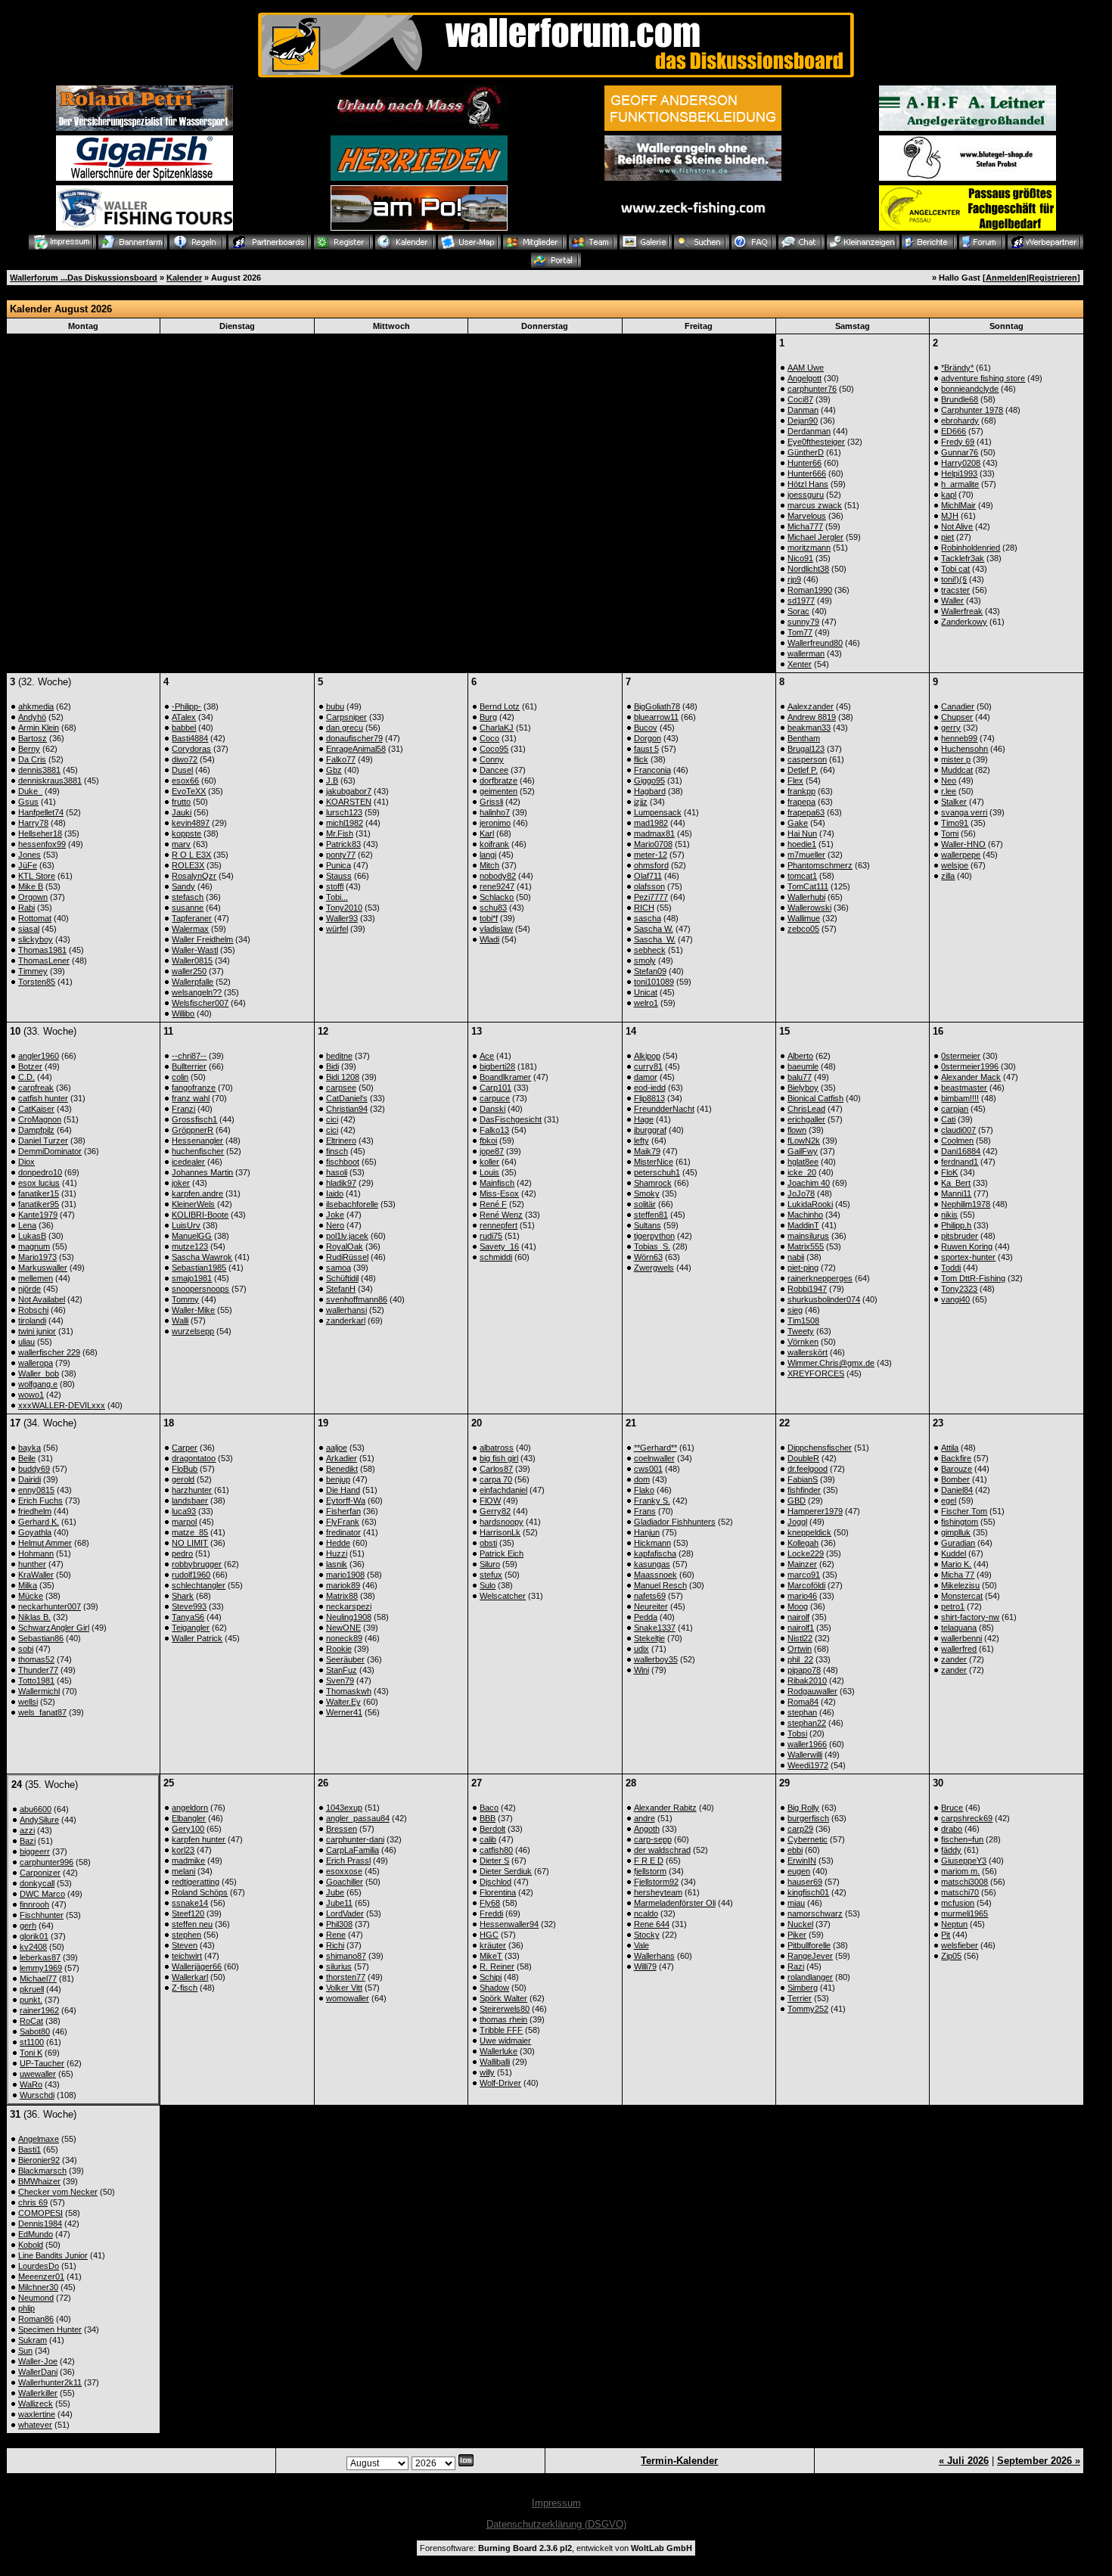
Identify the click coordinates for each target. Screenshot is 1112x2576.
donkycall (37, 1883)
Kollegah (803, 1543)
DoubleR (803, 1458)
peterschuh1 (657, 1172)
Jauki (182, 812)
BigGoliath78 (657, 706)
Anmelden (1006, 278)
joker (181, 1183)
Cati (948, 1119)
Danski (492, 1109)
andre (645, 1818)
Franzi (183, 1109)
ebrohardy (960, 421)
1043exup (344, 1808)
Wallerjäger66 (197, 1966)
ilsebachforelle (352, 1204)
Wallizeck (36, 2404)
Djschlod (495, 1882)
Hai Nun (802, 833)
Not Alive (957, 526)
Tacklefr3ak (963, 558)
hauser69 (805, 1882)
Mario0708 (653, 844)
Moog (798, 1606)
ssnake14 (190, 1903)
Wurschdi (37, 2095)
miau (796, 1903)
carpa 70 (496, 1479)
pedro (182, 1553)
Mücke (31, 1596)
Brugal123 (806, 749)
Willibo (183, 1013)
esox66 (185, 781)
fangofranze (194, 1088)
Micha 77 (958, 1575)
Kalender (184, 278)
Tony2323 (959, 1289)
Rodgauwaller (812, 1691)
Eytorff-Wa (346, 1501)
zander (954, 1659)
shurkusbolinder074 (824, 1299)
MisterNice (654, 1162)
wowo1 (31, 1395)
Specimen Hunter (50, 2329)
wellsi (28, 1702)
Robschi (33, 1310)
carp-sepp (653, 1839)
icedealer (188, 1162)
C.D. (26, 1077)
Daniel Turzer (43, 1141)
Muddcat (957, 770)
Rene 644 (652, 1924)
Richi (335, 1945)
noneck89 (344, 1638)
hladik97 (341, 1183)
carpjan (955, 1109)
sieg (795, 1310)
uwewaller (38, 2074)
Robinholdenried (971, 548)
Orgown (33, 897)
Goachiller (345, 1882)
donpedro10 (40, 1172)
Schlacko (497, 897)
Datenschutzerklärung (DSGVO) (556, 2524)
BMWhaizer (39, 2181)
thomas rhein (503, 2019)
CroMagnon (40, 1119)
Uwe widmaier (505, 2041)
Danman (803, 410)
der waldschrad (662, 1850)
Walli (180, 1321)
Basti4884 (190, 738)
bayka (30, 1448)
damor (646, 1077)
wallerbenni (961, 1638)
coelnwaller (654, 1458)
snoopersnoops (200, 1289)
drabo (952, 1829)
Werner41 (344, 1712)
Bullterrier (189, 1066)
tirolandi (32, 1321)
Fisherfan (343, 1511)
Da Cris (32, 759)
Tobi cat (955, 569)
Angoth (647, 1829)
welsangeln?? (197, 992)
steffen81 (651, 1215)
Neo (949, 781)
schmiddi (496, 1257)
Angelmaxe (39, 2139)
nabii (796, 1257)
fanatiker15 (39, 1193)
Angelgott (804, 378)
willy (487, 2072)
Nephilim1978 (966, 1204)
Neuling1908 (349, 1617)
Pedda (646, 1617)
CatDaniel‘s (347, 1098)
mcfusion (958, 1903)
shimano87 (346, 1956)
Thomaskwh (349, 1691)
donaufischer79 (354, 738)
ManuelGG (192, 1236)
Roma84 (803, 1702)
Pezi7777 (651, 897)
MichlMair (958, 505)
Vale (641, 1945)
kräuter (493, 1945)
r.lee (949, 791)
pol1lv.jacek (347, 1236)
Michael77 (38, 1979)
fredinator (343, 1532)
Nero (335, 1225)
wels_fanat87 (42, 1712)
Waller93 (342, 918)
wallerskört (808, 1352)
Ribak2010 (807, 1681)
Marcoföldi (806, 1585)
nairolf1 (801, 1628)
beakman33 (809, 728)
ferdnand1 (960, 1162)
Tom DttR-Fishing (973, 1278)
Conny (492, 759)
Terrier (800, 1998)
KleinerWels (193, 1204)
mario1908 (345, 1575)
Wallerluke (499, 2051)
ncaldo (646, 1913)
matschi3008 (964, 1882)
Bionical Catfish (815, 1098)
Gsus (28, 802)
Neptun (954, 1924)
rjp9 (794, 579)
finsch (337, 1151)
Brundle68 (960, 399)
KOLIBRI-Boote (200, 1215)
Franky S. (652, 1501)
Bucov (646, 728)
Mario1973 (37, 1257)
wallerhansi (346, 1310)
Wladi (489, 939)
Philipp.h (956, 1225)
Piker (797, 1935)
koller (489, 1162)
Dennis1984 (40, 2224)
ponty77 (341, 855)
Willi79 (645, 1966)
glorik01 (34, 1936)
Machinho (805, 1215)
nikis (949, 1215)
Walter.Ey (343, 1702)
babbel (184, 728)
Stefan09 (650, 971)
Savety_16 (499, 1246)
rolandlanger (810, 1977)
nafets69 (650, 1596)
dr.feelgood (808, 1469)
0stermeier (961, 1056)
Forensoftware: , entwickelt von (556, 2548)
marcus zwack (815, 505)
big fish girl (499, 1458)
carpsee (341, 1088)
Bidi (332, 1066)
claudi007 (958, 1130)
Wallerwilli (805, 1755)
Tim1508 (803, 1321)
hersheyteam (658, 1892)
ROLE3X (188, 865)
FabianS (803, 1479)
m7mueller (806, 855)
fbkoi (488, 1141)
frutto (181, 802)
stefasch (188, 897)
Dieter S (494, 1861)
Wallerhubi (806, 897)
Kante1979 (38, 1215)
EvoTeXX (189, 791)
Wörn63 (648, 1257)
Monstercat (962, 1596)
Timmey (33, 971)
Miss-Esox (499, 1193)
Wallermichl (39, 1691)
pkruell (32, 1989)
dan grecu (345, 728)
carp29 (800, 1829)
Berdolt (492, 1829)
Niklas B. (34, 1617)
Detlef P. (803, 770)
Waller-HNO (963, 844)
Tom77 (800, 632)
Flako (644, 1490)
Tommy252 (808, 2009)
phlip (26, 2308)
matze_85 (190, 1532)
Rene (336, 1935)
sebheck (650, 950)
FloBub (185, 1469)
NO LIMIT (190, 1543)
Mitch (489, 865)
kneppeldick (809, 1532)
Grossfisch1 (194, 1119)
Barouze (957, 1469)
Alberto (800, 1056)
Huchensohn (964, 749)
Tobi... (337, 897)
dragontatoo (194, 1458)
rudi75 (491, 1236)
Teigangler (191, 1628)
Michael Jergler (815, 537)
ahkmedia (36, 706)
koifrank (494, 844)
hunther (32, 1564)
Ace (487, 1056)
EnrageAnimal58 (356, 749)
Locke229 (806, 1553)
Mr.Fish (340, 833)
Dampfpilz (36, 1130)
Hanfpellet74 (41, 812)
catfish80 (496, 1850)
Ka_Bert (956, 1183)
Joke (335, 1215)
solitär (645, 1204)
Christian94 (347, 1109)
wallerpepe (961, 855)
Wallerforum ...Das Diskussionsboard (84, 278)
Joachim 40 (809, 1183)
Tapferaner (192, 918)
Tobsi (797, 1733)
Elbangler (189, 1818)
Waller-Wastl (195, 950)
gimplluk (956, 1532)
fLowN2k (804, 1141)
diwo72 (185, 759)
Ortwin (800, 1649)
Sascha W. (654, 929)
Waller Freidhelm (202, 939)
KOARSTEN (349, 802)
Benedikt (342, 1469)
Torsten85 (37, 982)
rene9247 (497, 886)
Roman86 (36, 2319)
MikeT (491, 1956)
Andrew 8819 (812, 717)
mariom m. (960, 1871)
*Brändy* (957, 368)
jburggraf (650, 1130)
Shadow (494, 1988)
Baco (489, 1808)
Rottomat (35, 918)
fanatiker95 (39, 1204)
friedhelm (35, 1511)
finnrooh (34, 1904)
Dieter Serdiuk (506, 1871)
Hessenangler (197, 1141)
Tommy (185, 1299)
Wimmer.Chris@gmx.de (831, 1363)
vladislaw (496, 929)
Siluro (490, 1564)
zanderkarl (346, 1321)
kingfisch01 (808, 1892)
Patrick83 (343, 844)
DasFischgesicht (511, 1119)
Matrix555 (806, 1246)
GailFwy (803, 1151)
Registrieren (1053, 278)
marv (181, 844)
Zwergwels (654, 1268)
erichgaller (806, 1119)
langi (488, 855)
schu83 (493, 908)
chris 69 (33, 2202)
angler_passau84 (358, 1818)
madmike (188, 1861)
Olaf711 (648, 876)
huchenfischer (198, 1151)
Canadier (958, 706)
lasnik (337, 1564)
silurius (339, 1966)
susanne (188, 908)
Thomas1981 (42, 950)
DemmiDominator (50, 1151)
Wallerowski (809, 908)
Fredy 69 (958, 442)
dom (642, 1479)
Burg (488, 717)
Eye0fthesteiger (816, 442)
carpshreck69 (967, 1818)
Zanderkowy (964, 622)
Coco (489, 738)
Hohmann (36, 1553)
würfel (337, 929)
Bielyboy (803, 1088)
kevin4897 (191, 823)
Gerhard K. (39, 1522)
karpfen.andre (197, 1193)
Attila (950, 1448)
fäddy (951, 1850)
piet (947, 537)
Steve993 (189, 1606)
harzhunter (192, 1490)
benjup (338, 1479)
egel (949, 1501)
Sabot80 (35, 2031)
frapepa (801, 802)
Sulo (488, 1585)
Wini (641, 1670)
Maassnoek (655, 1575)
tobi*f (489, 918)
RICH (644, 908)
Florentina (498, 1892)
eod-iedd (650, 1088)
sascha (648, 918)
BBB (488, 1818)
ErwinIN (802, 1861)
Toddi (951, 1268)
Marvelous (807, 516)
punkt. (31, 2000)
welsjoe (955, 865)
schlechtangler (199, 1585)
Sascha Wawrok (202, 1257)
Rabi (26, 908)
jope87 (492, 1151)
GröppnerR (193, 1130)
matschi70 (960, 1892)
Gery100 (188, 1829)
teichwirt (187, 1956)
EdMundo (36, 2234)
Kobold (31, 2245)
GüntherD (806, 452)
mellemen (36, 1278)
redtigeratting (196, 1882)
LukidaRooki (810, 1204)
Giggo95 (649, 781)
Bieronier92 (39, 2160)
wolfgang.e (38, 1384)
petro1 (953, 1606)
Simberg (803, 1988)
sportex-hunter (968, 1257)
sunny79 (803, 622)
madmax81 (654, 833)
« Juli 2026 (964, 2461)
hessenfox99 (42, 844)
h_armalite (960, 484)
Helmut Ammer (45, 1543)
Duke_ (30, 791)
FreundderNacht (664, 1109)
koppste (186, 833)
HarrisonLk (500, 1532)
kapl (949, 495)
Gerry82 (495, 1511)
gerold (183, 1479)
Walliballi (495, 2062)
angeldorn (190, 1808)
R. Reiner (497, 1966)
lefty (641, 1141)
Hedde (338, 1543)
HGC (489, 1935)
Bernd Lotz (500, 706)
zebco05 (803, 929)
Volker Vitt (344, 1988)
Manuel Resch (660, 1585)
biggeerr (35, 1851)
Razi (796, 1966)
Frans (645, 1511)
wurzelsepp (193, 1331)
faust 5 (646, 749)
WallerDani (38, 2372)
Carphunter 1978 (972, 410)
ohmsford (651, 865)
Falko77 (341, 759)
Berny (29, 749)
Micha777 (805, 526)
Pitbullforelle (809, 1945)
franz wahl (191, 1098)
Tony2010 (344, 908)
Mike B (31, 886)
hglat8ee (803, 1162)
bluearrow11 (656, 717)
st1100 (32, 2042)
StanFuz (342, 1670)
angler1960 (39, 1056)
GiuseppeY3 (964, 1861)
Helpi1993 (959, 473)
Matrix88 (342, 1596)
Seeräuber (345, 1659)
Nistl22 (800, 1638)
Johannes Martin (202, 1172)
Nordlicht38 (808, 569)
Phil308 (339, 1924)
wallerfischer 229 (49, 1352)
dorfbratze (499, 781)
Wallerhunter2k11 (50, 2382)
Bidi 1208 (343, 1077)
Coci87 (800, 399)
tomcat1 (802, 876)
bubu (335, 706)
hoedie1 (802, 844)
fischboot (343, 1162)
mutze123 (190, 1246)
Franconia (652, 770)
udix (641, 1649)
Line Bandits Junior (53, 2255)
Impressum (556, 2503)
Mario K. (956, 1564)
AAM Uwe (806, 368)
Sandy (183, 886)
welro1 (646, 1003)
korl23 (183, 1850)
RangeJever (810, 1956)
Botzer (30, 1066)
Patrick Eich (502, 1553)
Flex (795, 781)
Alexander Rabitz (665, 1808)
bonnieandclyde (970, 389)
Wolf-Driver (500, 2083)
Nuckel (800, 1924)
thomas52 (36, 1659)
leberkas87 (40, 1957)
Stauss (339, 876)
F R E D (649, 1861)
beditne (339, 1056)
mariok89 (343, 1585)
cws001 (648, 1469)
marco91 (804, 1575)
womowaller (348, 1998)
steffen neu (192, 1924)
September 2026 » (1039, 2461)
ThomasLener (44, 961)
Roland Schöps (200, 1892)
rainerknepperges (820, 1278)
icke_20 (802, 1172)
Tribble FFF (501, 2030)
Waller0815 (192, 961)
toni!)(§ (954, 579)
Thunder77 (38, 1670)
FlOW (490, 1501)
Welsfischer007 (200, 1003)
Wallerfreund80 (815, 643)
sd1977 (801, 601)
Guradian (958, 1543)
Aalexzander (811, 706)
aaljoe (337, 1448)
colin (180, 1077)
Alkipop (647, 1056)
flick (641, 759)
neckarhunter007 (50, 1606)
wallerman (806, 653)
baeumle (803, 1066)
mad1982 (651, 823)
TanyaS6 (188, 1617)
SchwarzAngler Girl (54, 1628)
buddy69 (34, 1469)
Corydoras (191, 749)
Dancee (494, 770)
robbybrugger (197, 1564)
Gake (798, 823)
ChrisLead (806, 1109)
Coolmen (957, 1141)
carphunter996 (47, 1862)
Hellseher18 (40, 833)
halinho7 (495, 812)
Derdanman (809, 431)
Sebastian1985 (199, 1268)
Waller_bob (39, 1373)
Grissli (491, 802)
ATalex (184, 717)
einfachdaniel (503, 1490)
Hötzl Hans (808, 484)
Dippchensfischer (820, 1448)
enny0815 (36, 1490)
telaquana (959, 1628)
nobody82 (498, 876)
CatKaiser (36, 1109)
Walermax (190, 929)
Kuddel (954, 1553)
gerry (951, 728)
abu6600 (36, 1809)
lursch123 (344, 812)
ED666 (954, 431)
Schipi (491, 1977)
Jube (335, 1892)
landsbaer (190, 1501)
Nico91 (800, 558)
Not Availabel (42, 1299)
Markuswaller (43, 1268)
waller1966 (807, 1744)
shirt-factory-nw (970, 1617)
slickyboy (36, 939)
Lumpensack (658, 812)
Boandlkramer (505, 1077)
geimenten (499, 791)
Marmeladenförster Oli (675, 1903)
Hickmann (652, 1543)
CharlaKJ (497, 728)
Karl (487, 833)
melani (183, 1871)
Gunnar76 (960, 452)
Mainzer (802, 1564)
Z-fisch (185, 1988)
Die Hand (343, 1490)
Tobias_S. (652, 1246)
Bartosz (33, 738)
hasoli (337, 1172)
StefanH (341, 1289)
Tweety (801, 1331)
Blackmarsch (42, 2171)
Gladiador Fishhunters (675, 1522)
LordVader (345, 1913)
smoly (645, 961)
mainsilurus (808, 1236)
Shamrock (653, 1183)
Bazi (28, 1841)
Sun (25, 2351)
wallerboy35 (656, 1659)
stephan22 (807, 1723)
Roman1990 (810, 590)
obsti (488, 1543)
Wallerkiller (38, 2393)
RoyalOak (345, 1246)
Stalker (954, 802)
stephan (802, 1712)
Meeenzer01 (41, 2277)
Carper (185, 1448)
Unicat (646, 992)
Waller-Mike (193, 1310)
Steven (185, 1945)
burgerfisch (808, 1818)
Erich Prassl (348, 1861)
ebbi (795, 1850)
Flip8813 (649, 1098)
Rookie (339, 1649)
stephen (186, 1935)
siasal (29, 929)
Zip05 (951, 1956)
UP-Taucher (42, 2063)
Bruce (952, 1808)
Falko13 (494, 1130)
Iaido (335, 1193)
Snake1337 (655, 1628)
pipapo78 (804, 1670)
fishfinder (804, 1490)
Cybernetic (808, 1839)
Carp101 (495, 1088)
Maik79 (647, 1151)
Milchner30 (38, 2287)
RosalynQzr (194, 876)
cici (332, 1119)
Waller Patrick (197, 1638)
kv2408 (33, 1947)
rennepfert (499, 1225)
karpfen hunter (199, 1839)
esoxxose (344, 1871)
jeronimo (495, 823)
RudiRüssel (347, 1257)
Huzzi (337, 1553)
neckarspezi (349, 1606)
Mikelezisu (960, 1585)
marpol (184, 1522)
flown (797, 1130)
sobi (26, 1649)
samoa (339, 1268)
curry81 (648, 1066)
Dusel (182, 770)
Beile (27, 1458)
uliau (26, 1342)
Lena (27, 1225)
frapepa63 (806, 812)
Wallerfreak (962, 611)
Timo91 (955, 823)
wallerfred (959, 1649)
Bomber (955, 1479)
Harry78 (33, 823)
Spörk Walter (503, 1998)
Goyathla (35, 1532)
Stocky (647, 1935)
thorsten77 (346, 1977)
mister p (956, 759)
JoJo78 (801, 1193)
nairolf (798, 1617)
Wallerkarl (190, 1977)
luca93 (184, 1511)
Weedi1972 (808, 1765)
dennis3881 (39, 770)
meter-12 (651, 855)
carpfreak (36, 1088)
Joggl (797, 1522)
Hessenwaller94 (509, 1924)
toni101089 (654, 982)
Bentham (804, 738)
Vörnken (803, 1342)
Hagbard (650, 791)
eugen (799, 1871)
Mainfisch (497, 1183)
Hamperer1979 (815, 1511)
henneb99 (959, 738)
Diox (26, 1162)
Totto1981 (36, 1681)
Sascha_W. (655, 939)
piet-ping (803, 1268)
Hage (644, 1119)
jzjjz (641, 802)
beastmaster (964, 1088)
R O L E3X (191, 855)
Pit (946, 1935)
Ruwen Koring (967, 1246)
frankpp (801, 791)
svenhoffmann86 (357, 1299)
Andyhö (32, 717)
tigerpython (654, 1236)
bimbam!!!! (960, 1098)
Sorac (798, 611)
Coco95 (494, 749)
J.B (332, 781)
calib (488, 1839)
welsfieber (960, 1945)
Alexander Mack (971, 1077)
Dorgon (648, 738)
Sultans (648, 1225)
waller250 (189, 971)
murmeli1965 (964, 1913)
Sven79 (340, 1681)
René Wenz (501, 1215)
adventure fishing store (983, 378)
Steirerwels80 (505, 2009)
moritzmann (809, 548)
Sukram (33, 2340)
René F (493, 1204)
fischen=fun (962, 1839)
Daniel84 (957, 1490)
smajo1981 (192, 1278)
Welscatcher (503, 1596)
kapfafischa (655, 1553)
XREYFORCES (816, 1373)
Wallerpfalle (193, 982)
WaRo (31, 2084)
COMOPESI (40, 2213)
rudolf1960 (191, 1575)
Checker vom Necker (58, 2192)
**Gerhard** (655, 1448)
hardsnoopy (502, 1522)
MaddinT (803, 1225)
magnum (34, 1246)
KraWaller (36, 1575)
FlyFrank (343, 1522)
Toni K (31, 2053)
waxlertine (37, 2414)
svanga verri (964, 812)
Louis (489, 1172)
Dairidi (30, 1479)
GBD (797, 1501)
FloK (949, 1172)
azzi (27, 1830)
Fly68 (490, 1903)
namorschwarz (815, 1913)
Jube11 (339, 1903)
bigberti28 (497, 1066)
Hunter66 (804, 463)
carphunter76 (812, 389)
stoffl (335, 886)
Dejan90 (803, 421)
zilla (948, 876)
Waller (952, 601)
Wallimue (804, 918)
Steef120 (188, 1913)
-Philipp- (186, 706)
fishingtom (960, 1522)
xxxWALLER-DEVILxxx (62, 1405)
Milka (28, 1585)
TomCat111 (808, 886)
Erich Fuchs (40, 1501)
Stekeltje (649, 1638)
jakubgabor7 (349, 791)
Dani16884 (961, 1151)
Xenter (800, 664)
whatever (35, 2425)
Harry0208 (961, 463)
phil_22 (800, 1659)
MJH (950, 516)
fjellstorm (650, 1871)
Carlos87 (496, 1469)
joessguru (806, 495)
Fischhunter (42, 1915)
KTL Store (37, 876)
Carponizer (40, 1873)
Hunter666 (807, 473)
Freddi (491, 1913)
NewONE (343, 1628)
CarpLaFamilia (353, 1850)
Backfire (956, 1458)
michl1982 (345, 823)
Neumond (36, 2298)
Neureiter (651, 1606)
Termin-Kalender (679, 2461)
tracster (955, 590)
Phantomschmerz (820, 865)
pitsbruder (960, 1236)
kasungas (652, 1564)
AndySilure (39, 1820)
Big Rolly (803, 1808)
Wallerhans (654, 1956)
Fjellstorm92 (656, 1882)
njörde (30, 1289)
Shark (183, 1596)
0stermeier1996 (970, 1066)
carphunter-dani (355, 1839)
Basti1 (30, 2149)
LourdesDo (39, 2266)
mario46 (802, 1596)
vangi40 (955, 1299)
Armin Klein (39, 728)
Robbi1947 (807, 1289)
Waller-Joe (38, 2361)
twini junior (37, 1331)
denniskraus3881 (50, 781)
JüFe (28, 865)
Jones (30, 855)
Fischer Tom (964, 1511)
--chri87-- (189, 1056)
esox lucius (39, 1183)
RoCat (31, 2021)
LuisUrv (186, 1225)
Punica (339, 865)
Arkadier (342, 1458)
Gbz (334, 770)
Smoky (647, 1193)
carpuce (495, 1098)
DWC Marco (42, 1894)
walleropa (36, 1363)
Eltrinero (341, 1141)
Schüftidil (342, 1278)
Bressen (342, 1829)
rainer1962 (39, 2010)
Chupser (957, 717)
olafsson (649, 886)
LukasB (32, 1236)
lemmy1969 (41, 1968)
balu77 (800, 1077)
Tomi (950, 833)
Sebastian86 (41, 1638)
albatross (497, 1448)
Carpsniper (346, 717)
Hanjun (647, 1532)
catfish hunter (43, 1098)
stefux (491, 1575)
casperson (807, 759)
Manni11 (956, 1193)
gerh (28, 1926)
